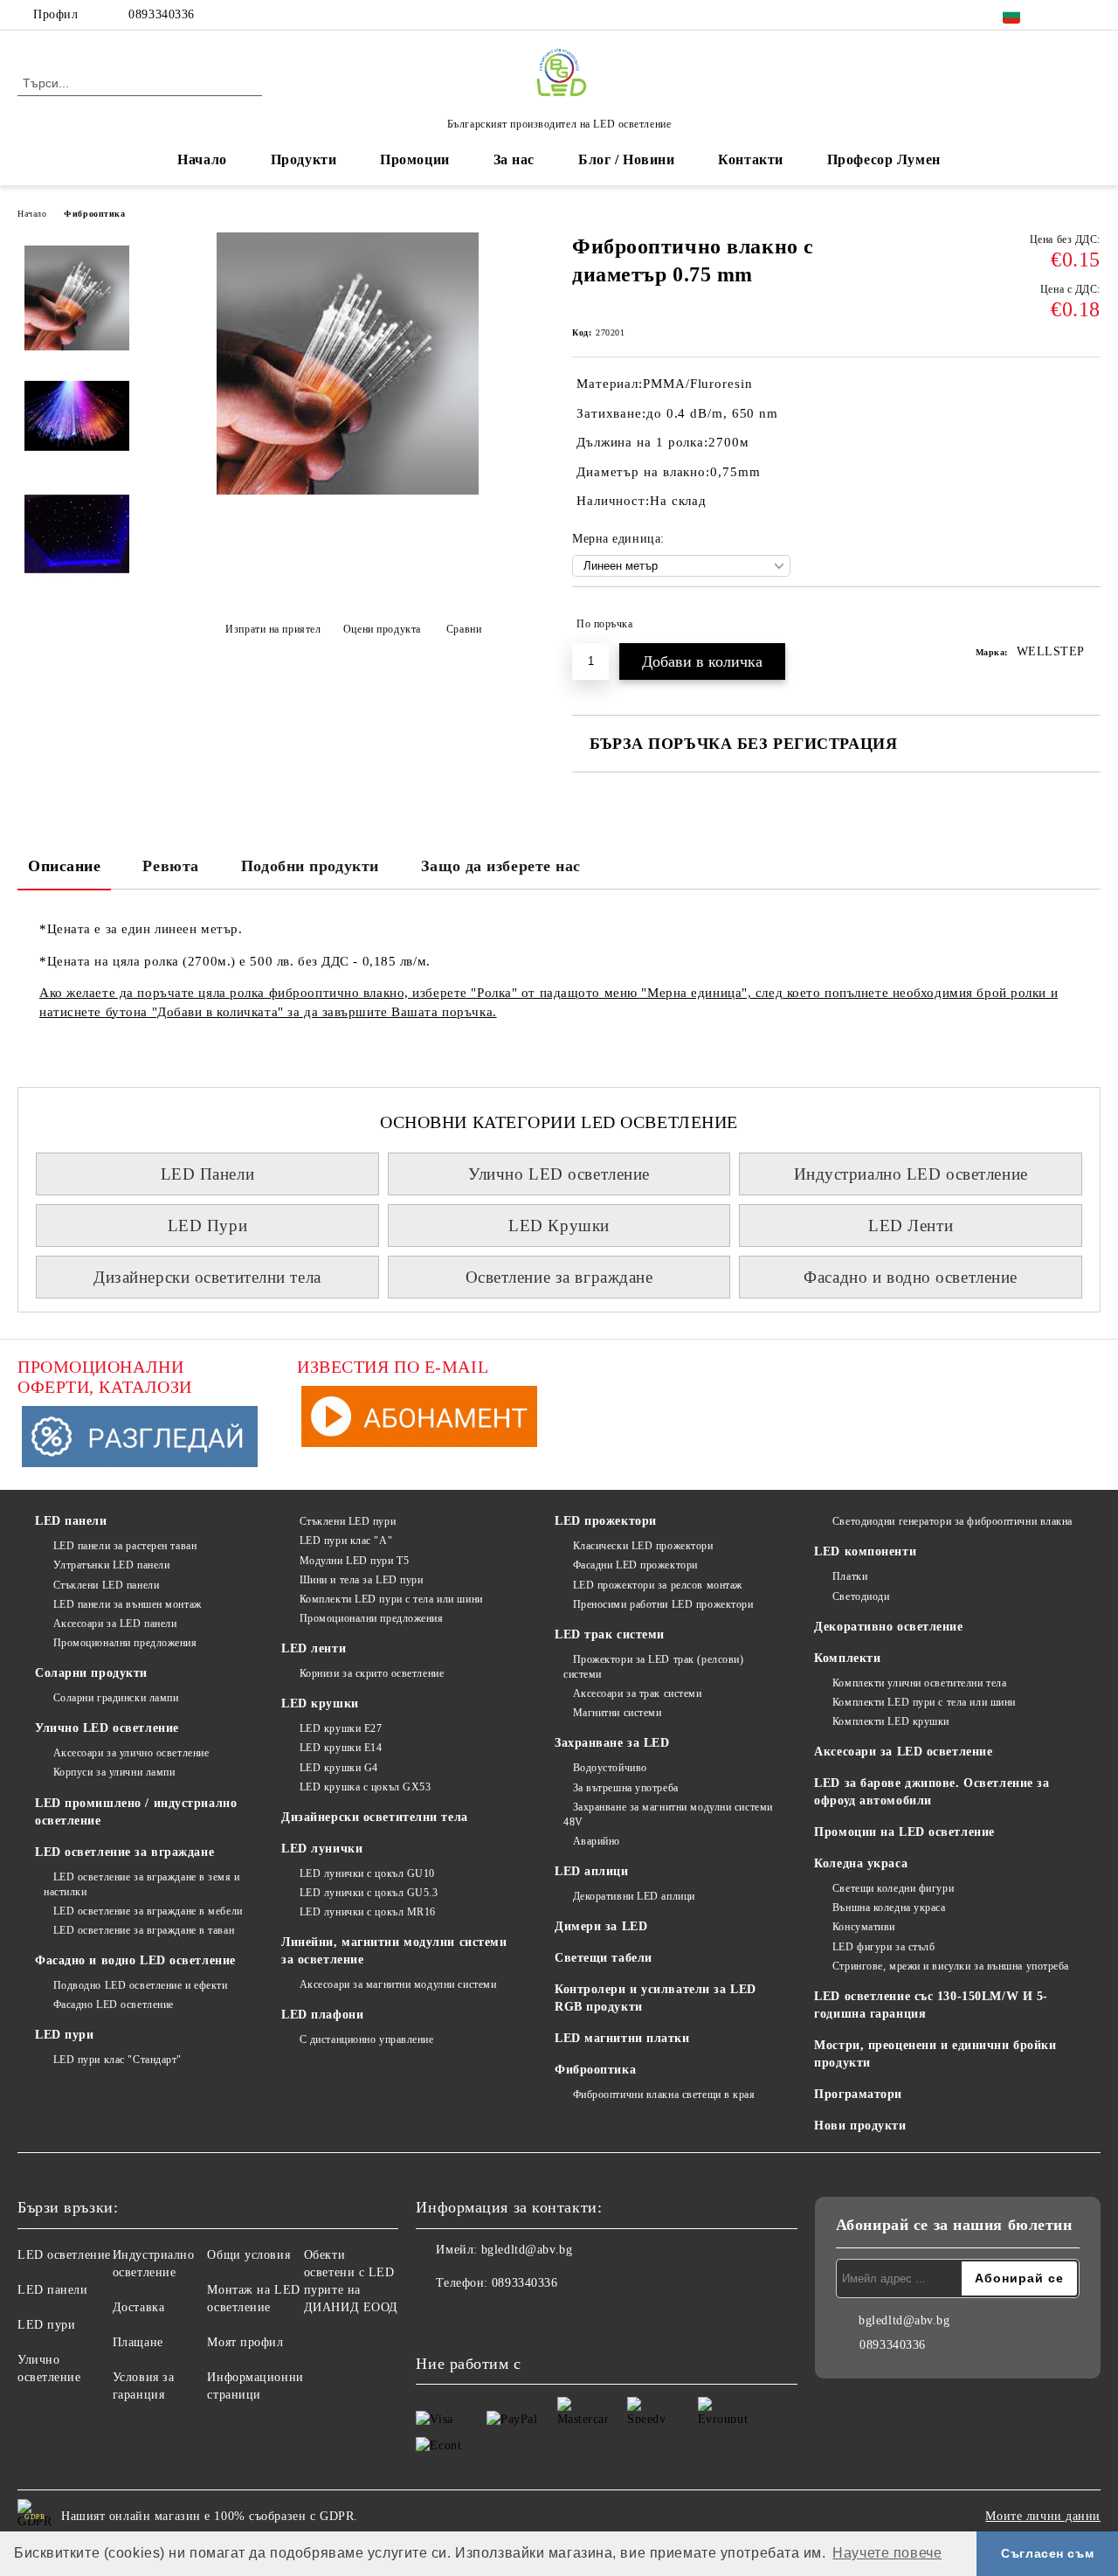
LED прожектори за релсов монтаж (658, 1585)
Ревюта (170, 866)
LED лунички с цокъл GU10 (367, 1873)
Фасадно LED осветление (114, 2005)
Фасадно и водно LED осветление (135, 1960)
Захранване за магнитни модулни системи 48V (668, 1814)
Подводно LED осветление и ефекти (140, 1985)
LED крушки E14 (341, 1748)
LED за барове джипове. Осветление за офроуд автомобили (932, 1792)
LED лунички (322, 1849)
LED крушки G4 (339, 1768)
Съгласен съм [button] (1047, 2553)
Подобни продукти (310, 866)
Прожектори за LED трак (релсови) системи (653, 1667)
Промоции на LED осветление (904, 1832)
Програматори (858, 2094)
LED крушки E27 (341, 1728)
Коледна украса (861, 1863)
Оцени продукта (382, 629)
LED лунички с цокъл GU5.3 (369, 1893)
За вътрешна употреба (626, 1788)
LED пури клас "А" (346, 1541)
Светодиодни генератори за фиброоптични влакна (952, 1521)
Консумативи (864, 1927)
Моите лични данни (1043, 2516)
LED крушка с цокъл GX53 (365, 1787)
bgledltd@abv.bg (527, 2250)
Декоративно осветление (888, 1627)
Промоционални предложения (125, 1643)
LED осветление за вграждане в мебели (148, 1911)
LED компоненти (865, 1551)
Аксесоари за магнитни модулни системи (398, 1984)
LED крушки (320, 1703)
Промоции (414, 159)
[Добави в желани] (1088, 624)
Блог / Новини (626, 159)
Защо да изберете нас (501, 866)
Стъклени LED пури (348, 1521)
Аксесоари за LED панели (115, 1624)
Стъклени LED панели (106, 1585)
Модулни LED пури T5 (354, 1561)
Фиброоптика (94, 214)
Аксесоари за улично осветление (131, 1753)
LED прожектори (606, 1521)
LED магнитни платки (622, 2038)
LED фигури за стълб (883, 1947)
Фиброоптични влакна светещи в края (664, 2095)
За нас (514, 159)
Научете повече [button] (887, 2553)
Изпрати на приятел (273, 629)
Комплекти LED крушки (891, 1721)
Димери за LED (601, 1926)
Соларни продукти (91, 1673)
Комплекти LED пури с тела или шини (391, 1599)
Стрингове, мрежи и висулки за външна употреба (951, 1966)
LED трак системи (610, 1634)
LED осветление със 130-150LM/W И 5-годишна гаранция (931, 2005)
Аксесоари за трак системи (638, 1693)
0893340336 (162, 14)
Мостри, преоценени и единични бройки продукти (935, 2054)
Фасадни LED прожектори (635, 1565)
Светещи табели (604, 1958)
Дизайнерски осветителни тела (207, 1277)
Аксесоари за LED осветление (903, 1752)
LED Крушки (559, 1226)
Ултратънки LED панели (111, 1565)
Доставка (138, 2307)
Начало (202, 159)
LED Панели (208, 1174)
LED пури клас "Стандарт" (117, 2060)
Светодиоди (861, 1596)
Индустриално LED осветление (911, 1174)
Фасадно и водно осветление (911, 1277)
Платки (850, 1576)
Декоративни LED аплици (634, 1896)
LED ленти (314, 1648)
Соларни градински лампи (116, 1698)
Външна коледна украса (889, 1908)
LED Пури (207, 1226)
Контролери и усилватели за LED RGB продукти (656, 1998)
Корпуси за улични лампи (114, 1772)
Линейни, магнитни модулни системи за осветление (394, 1951)
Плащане (138, 2342)
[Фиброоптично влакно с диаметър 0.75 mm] (348, 491)
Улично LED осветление (559, 1174)
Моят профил (245, 2342)
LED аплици (592, 1871)
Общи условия (248, 2255)
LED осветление (64, 2255)
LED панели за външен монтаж (128, 1604)
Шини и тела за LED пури (361, 1580)
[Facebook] (1065, 15)
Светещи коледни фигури (893, 1888)
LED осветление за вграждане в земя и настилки (142, 1884)
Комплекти (847, 1658)
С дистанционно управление (367, 2039)
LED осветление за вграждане (124, 1852)
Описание (64, 866)
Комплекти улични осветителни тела (919, 1683)
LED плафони (322, 2015)
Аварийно (597, 1841)
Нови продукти (860, 2126)
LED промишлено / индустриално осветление (136, 1812)
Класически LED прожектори (643, 1546)
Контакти (750, 159)
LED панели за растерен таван (125, 1546)
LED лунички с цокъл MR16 (368, 1912)
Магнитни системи (618, 1713)
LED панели (71, 1521)
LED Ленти (911, 1226)
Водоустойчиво (610, 1768)
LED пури (64, 2035)
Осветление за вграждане (559, 1277)
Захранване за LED (612, 1743)
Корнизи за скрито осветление (372, 1673)
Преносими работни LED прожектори (663, 1604)
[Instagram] (1091, 15)
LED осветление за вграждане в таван (144, 1930)
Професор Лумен (884, 159)
